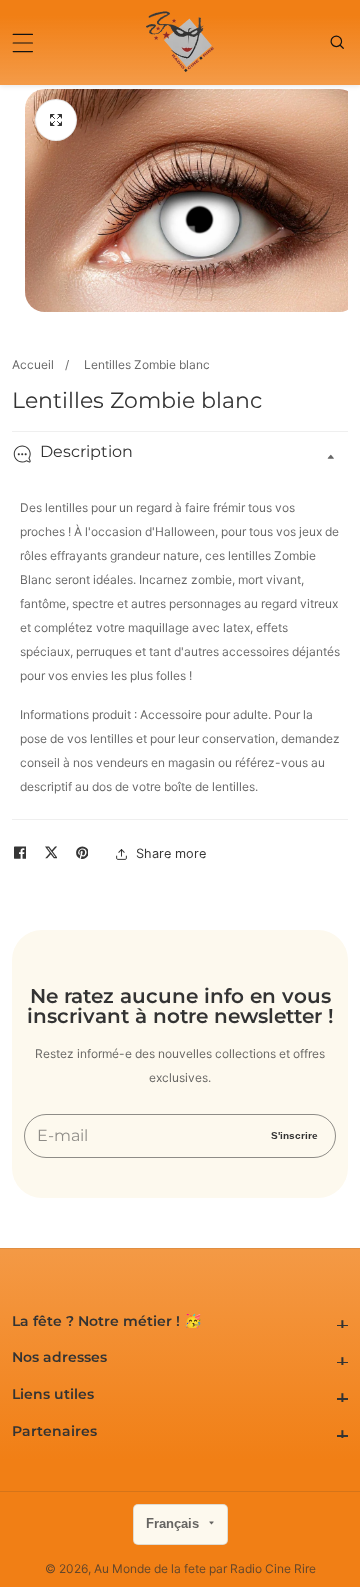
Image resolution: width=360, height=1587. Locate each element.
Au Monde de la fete (150, 1569)
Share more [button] (171, 853)
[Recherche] (339, 42)
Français (174, 1523)
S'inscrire (294, 1134)
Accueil (33, 364)
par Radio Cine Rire (262, 1569)
